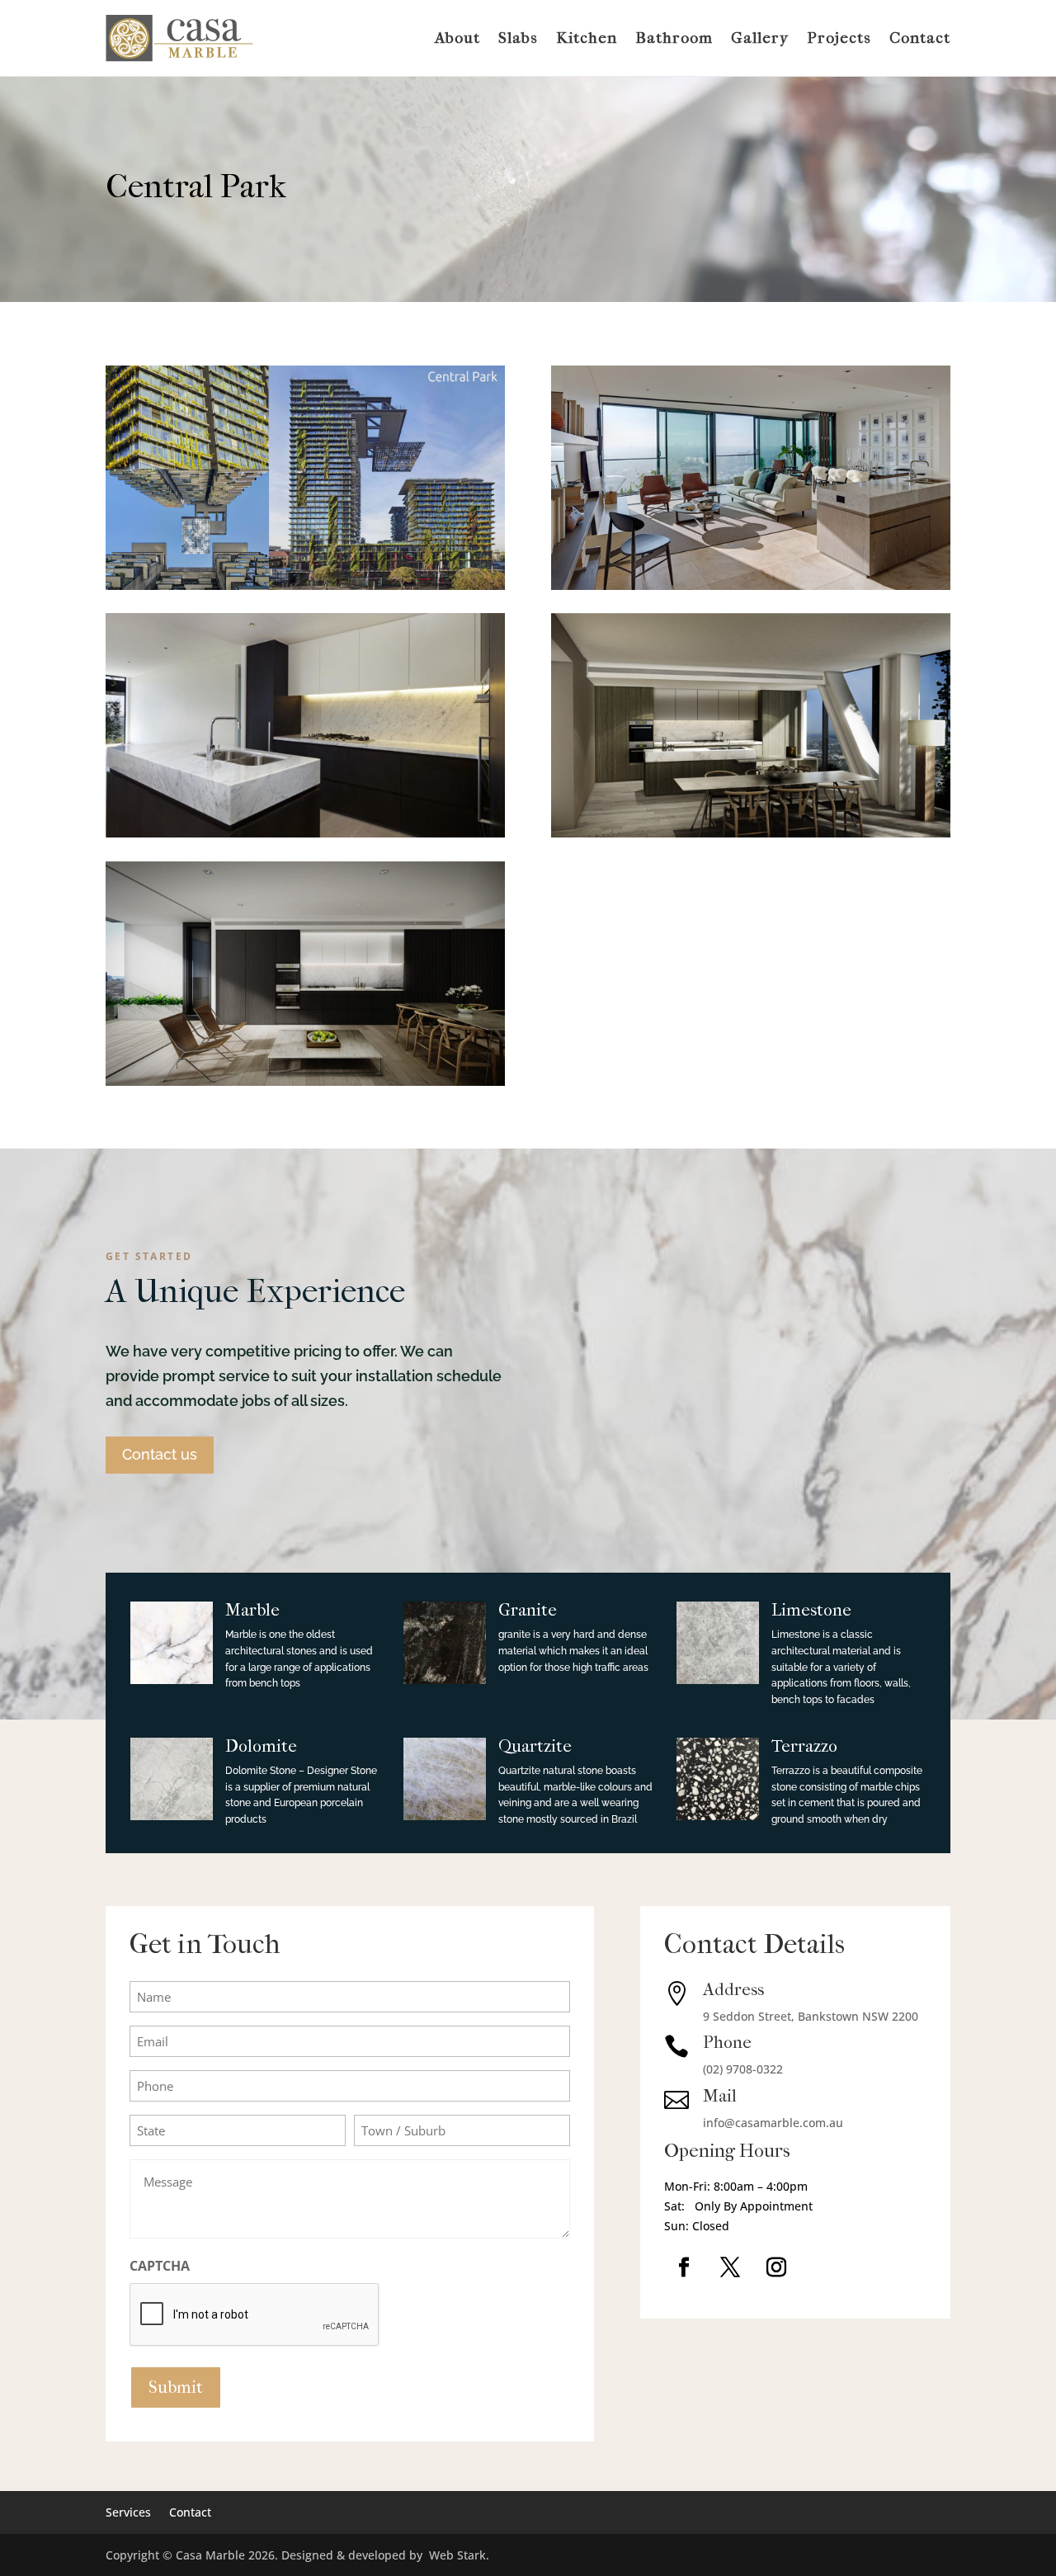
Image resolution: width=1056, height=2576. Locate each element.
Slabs (518, 38)
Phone (727, 2042)
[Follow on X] (730, 2267)
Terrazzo (804, 1746)
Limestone (811, 1610)
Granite (528, 1610)
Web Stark (457, 2555)
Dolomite (261, 1746)
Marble (252, 1610)
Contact (920, 38)
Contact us (160, 1454)
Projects (839, 38)
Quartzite (535, 1746)
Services (128, 2511)
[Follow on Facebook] (684, 2267)
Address (733, 1989)
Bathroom (674, 38)
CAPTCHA (160, 2266)
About (457, 38)
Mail (720, 2096)
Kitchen (587, 38)
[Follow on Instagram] (776, 2267)
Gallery (760, 38)
